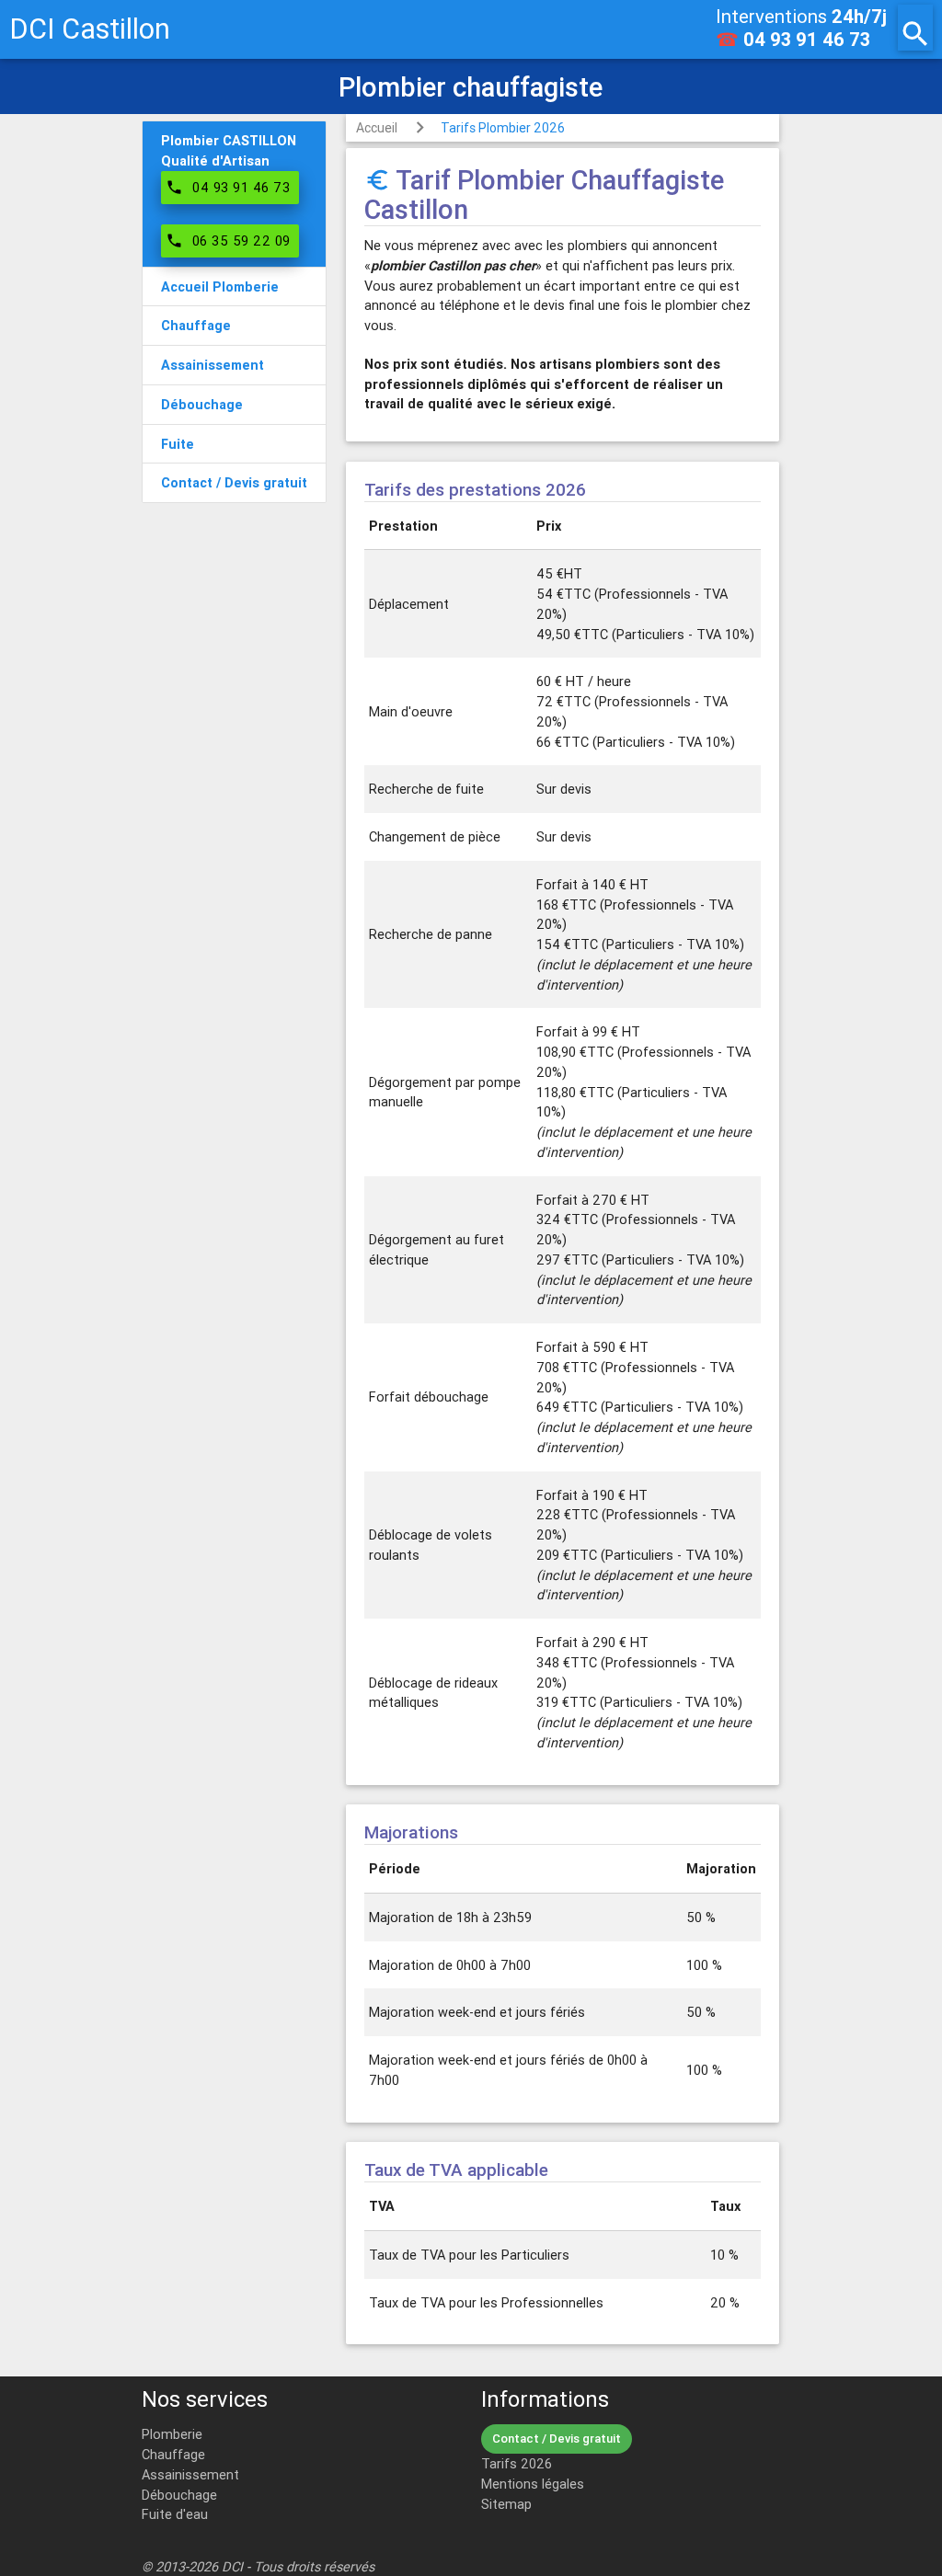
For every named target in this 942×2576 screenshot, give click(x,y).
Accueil (377, 128)
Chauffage (173, 2454)
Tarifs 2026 (517, 2463)
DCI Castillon (90, 29)
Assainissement (190, 2474)
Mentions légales (533, 2484)
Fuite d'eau (175, 2514)
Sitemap (506, 2504)
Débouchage (179, 2495)
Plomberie (172, 2434)
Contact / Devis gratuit (557, 2439)
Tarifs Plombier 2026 (503, 128)
